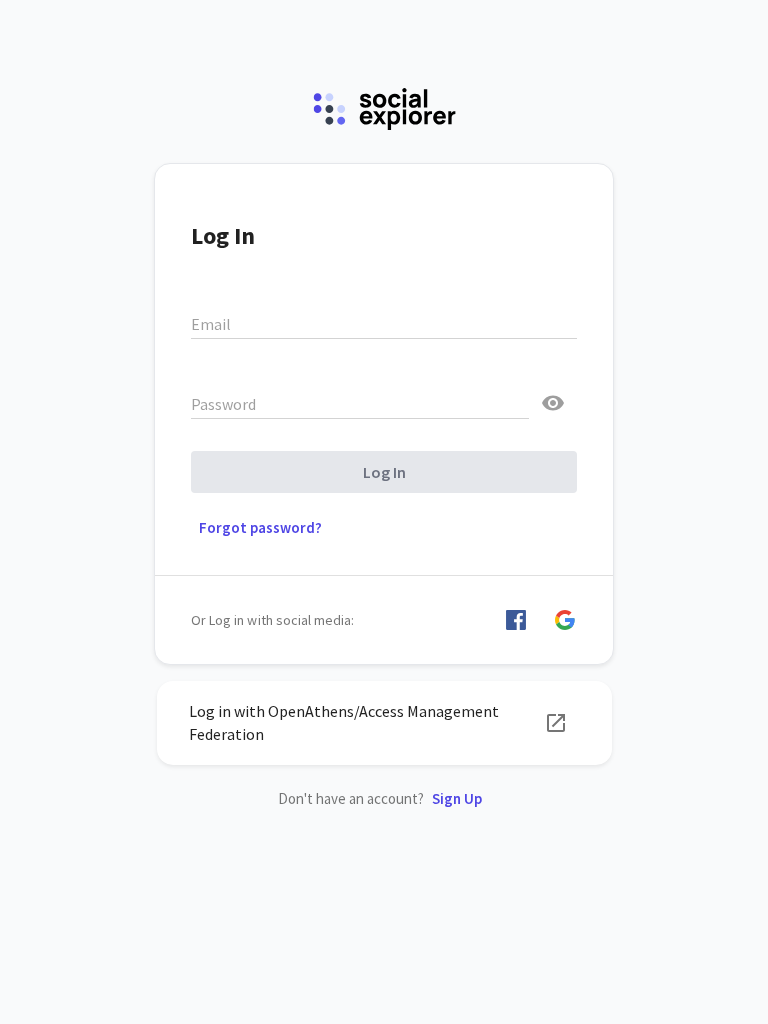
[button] (516, 620)
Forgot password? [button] (260, 527)
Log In (384, 472)
